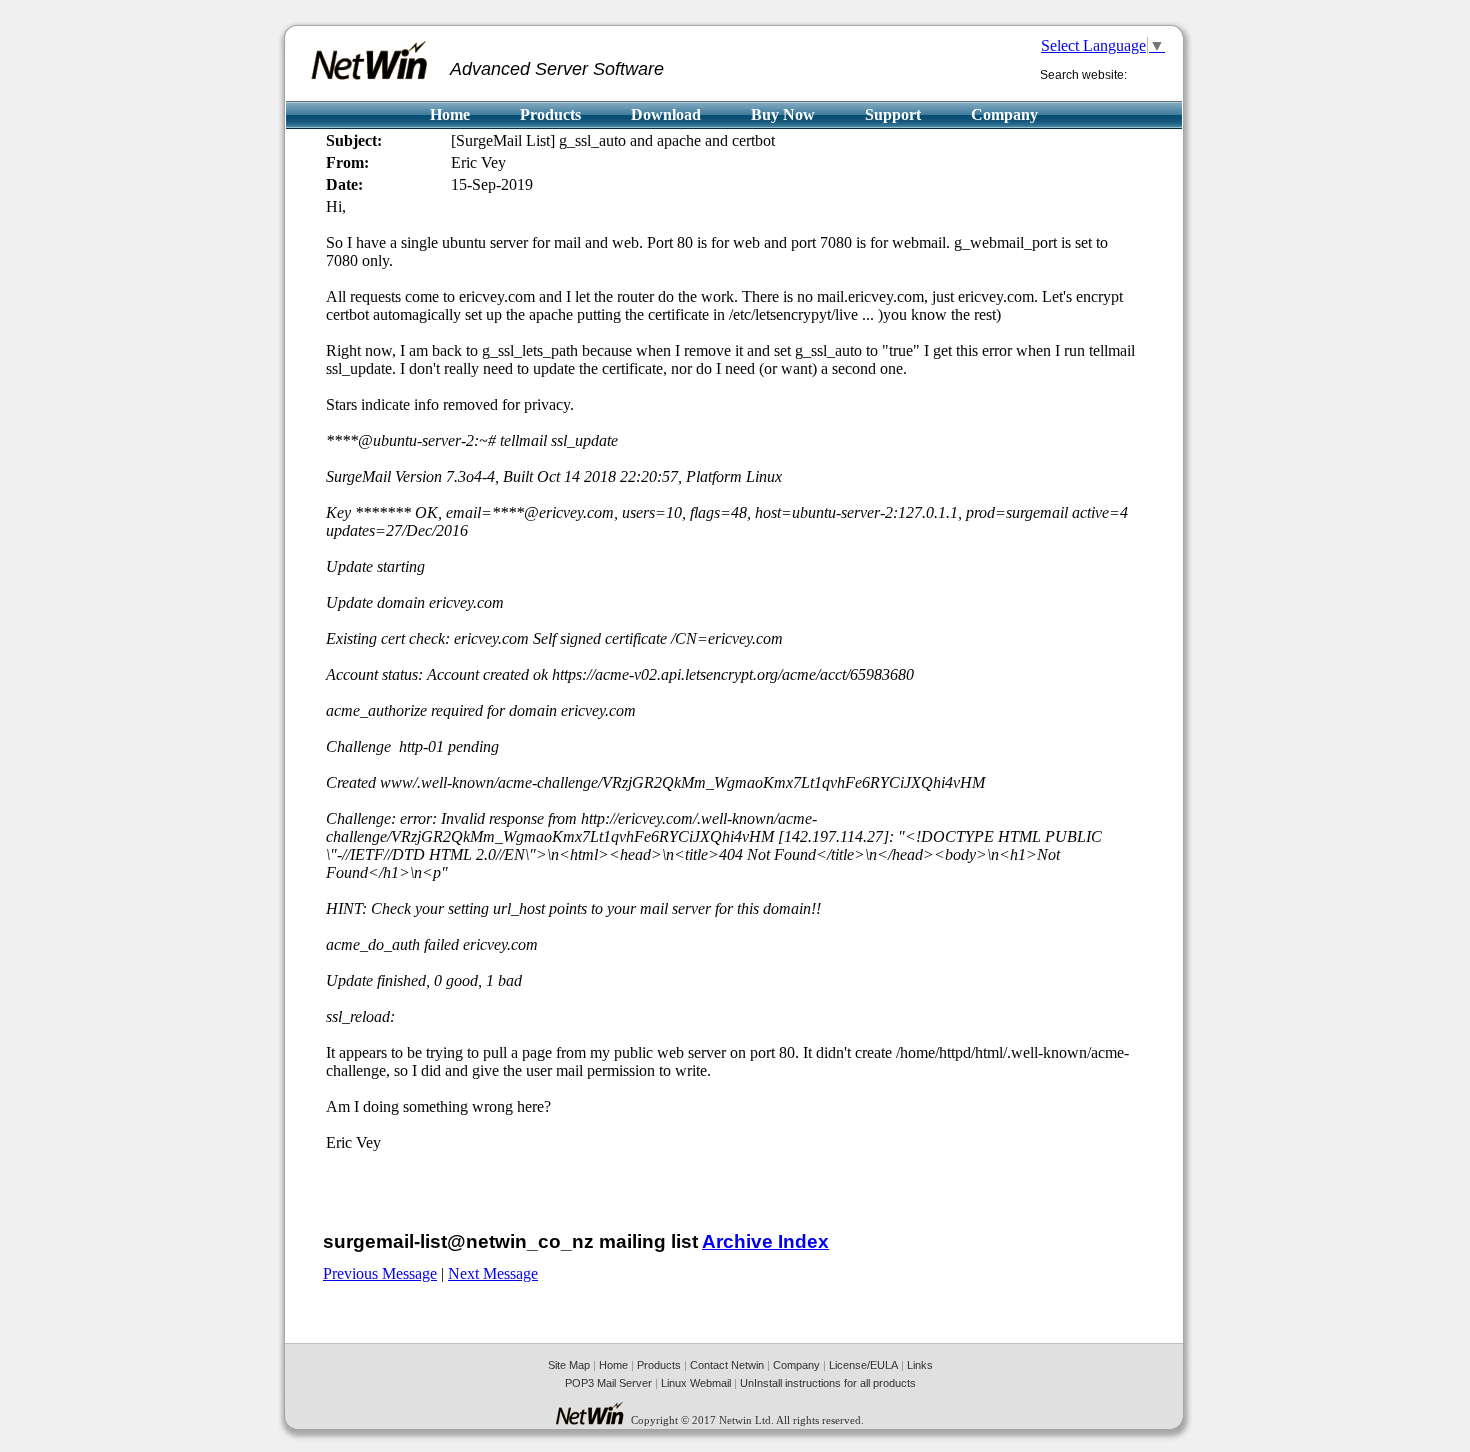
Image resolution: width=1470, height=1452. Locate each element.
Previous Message (380, 1273)
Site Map (569, 1365)
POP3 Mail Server (608, 1383)
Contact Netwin (727, 1365)
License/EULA (863, 1365)
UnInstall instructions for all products (828, 1383)
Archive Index (765, 1241)
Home (450, 114)
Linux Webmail (696, 1383)
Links (920, 1365)
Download (666, 114)
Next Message (493, 1273)
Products (550, 114)
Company (1004, 114)
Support (893, 114)
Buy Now (783, 114)
